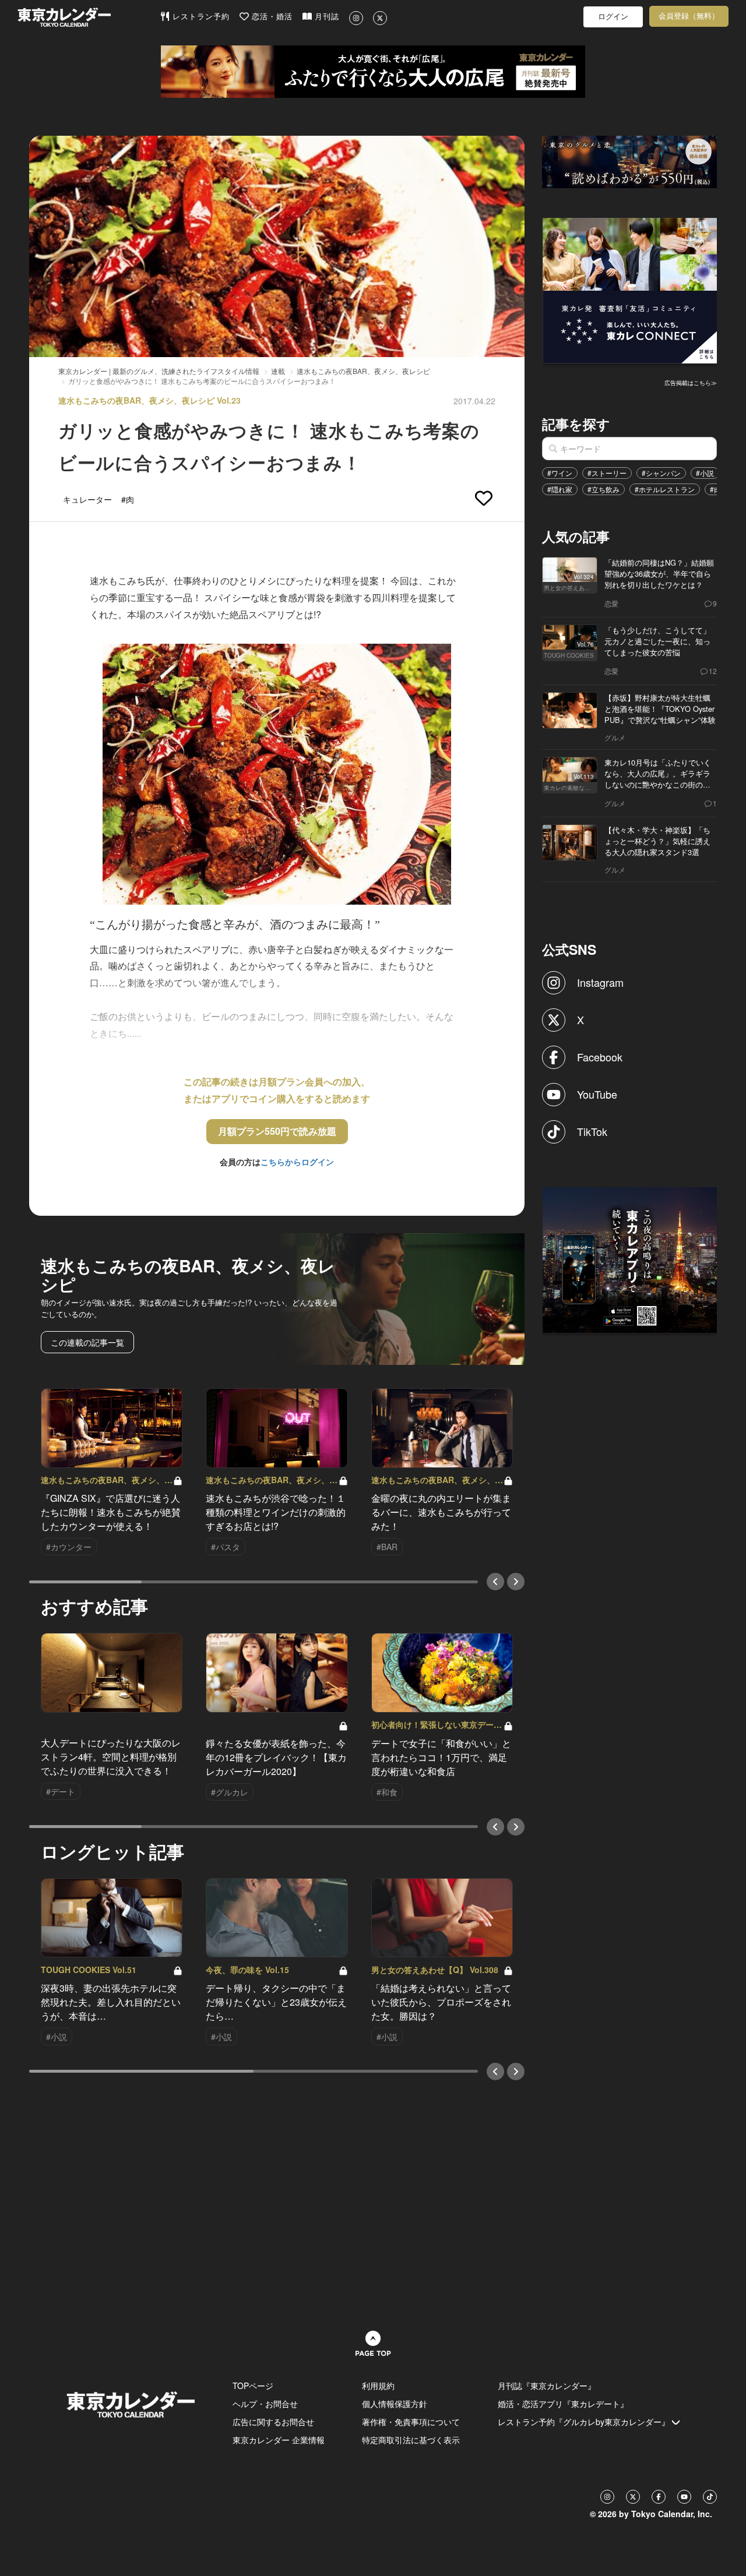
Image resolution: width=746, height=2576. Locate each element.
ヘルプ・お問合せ (265, 2404)
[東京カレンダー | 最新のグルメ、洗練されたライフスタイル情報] (89, 17)
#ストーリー (607, 473)
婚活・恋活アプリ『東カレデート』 (563, 2404)
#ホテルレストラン (665, 489)
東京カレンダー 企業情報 (279, 2440)
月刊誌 (326, 17)
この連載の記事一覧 (87, 1342)
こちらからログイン (297, 1162)
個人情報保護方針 (395, 2404)
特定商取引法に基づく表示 (411, 2440)
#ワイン (560, 473)
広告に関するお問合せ (273, 2422)
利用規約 (378, 2386)
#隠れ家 (560, 489)
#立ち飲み (604, 489)
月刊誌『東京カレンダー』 (547, 2386)
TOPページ (253, 2386)
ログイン (613, 17)
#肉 (715, 489)
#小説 (705, 473)
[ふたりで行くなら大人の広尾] (373, 72)
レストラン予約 (200, 17)
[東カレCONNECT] (630, 290)
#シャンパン (661, 473)
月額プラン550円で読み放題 (277, 1131)
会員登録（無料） (689, 16)
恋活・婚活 (271, 17)
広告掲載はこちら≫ (691, 383)
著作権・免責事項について (411, 2422)
